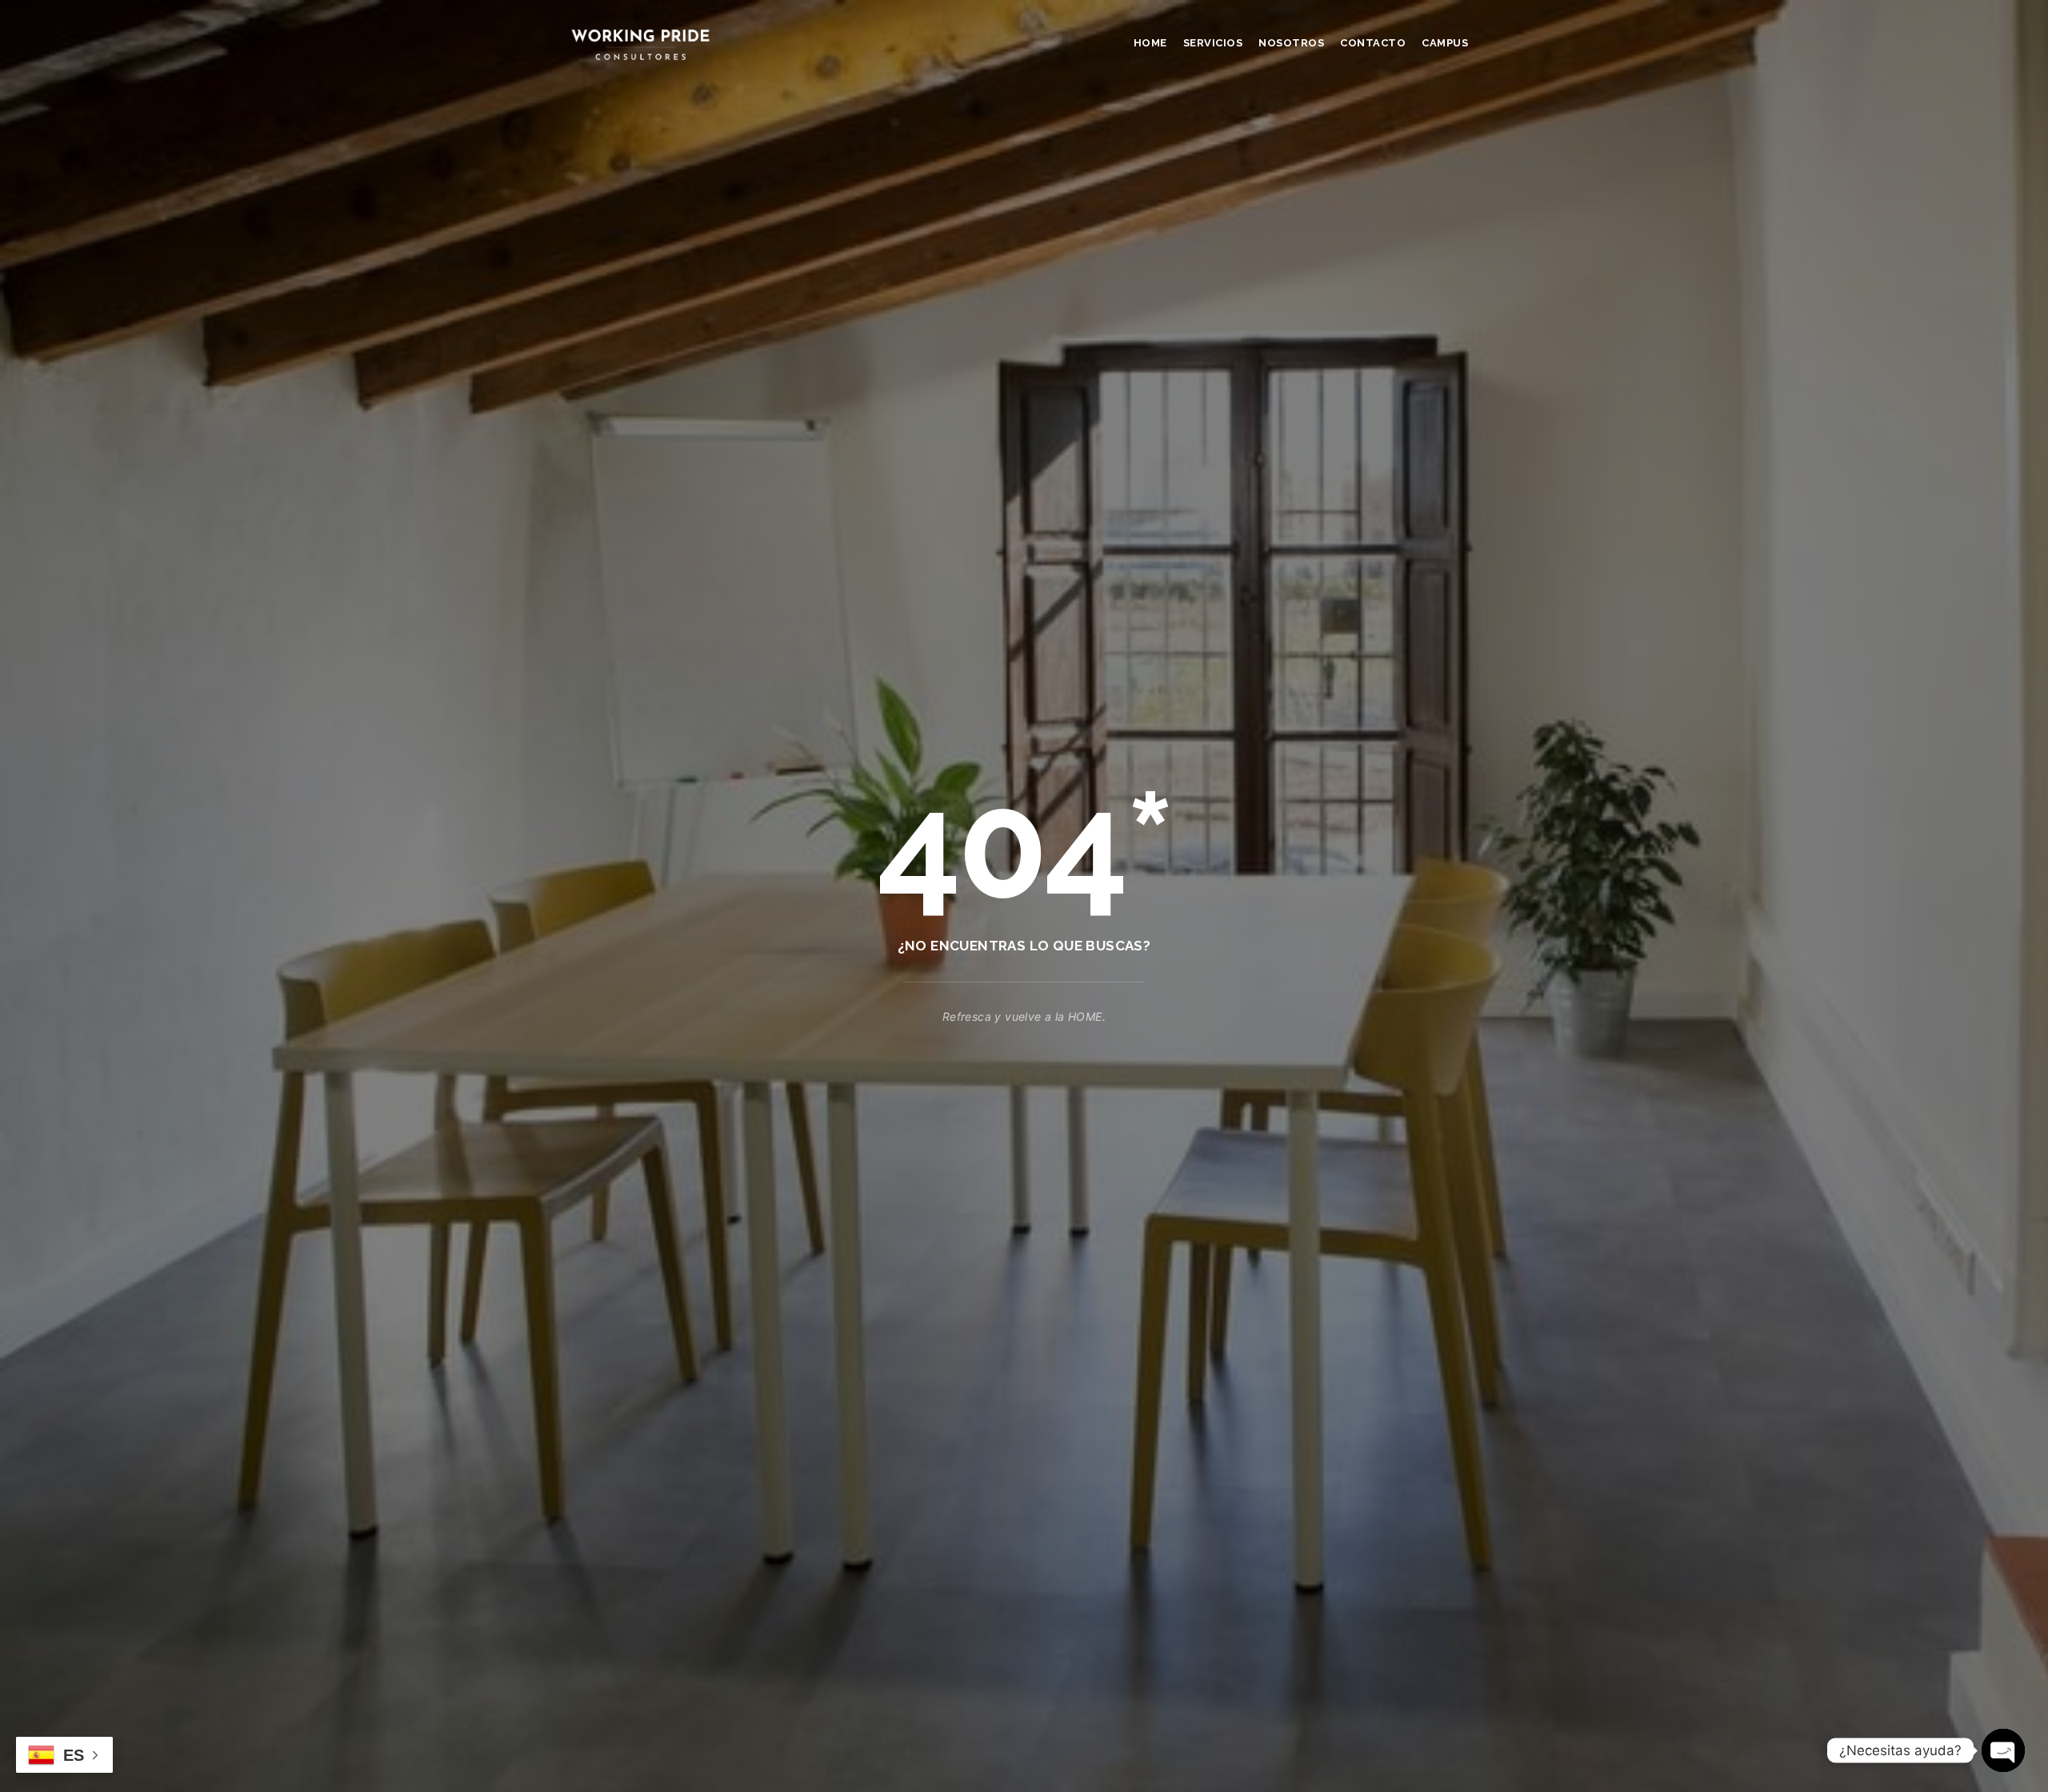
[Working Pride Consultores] (640, 44)
